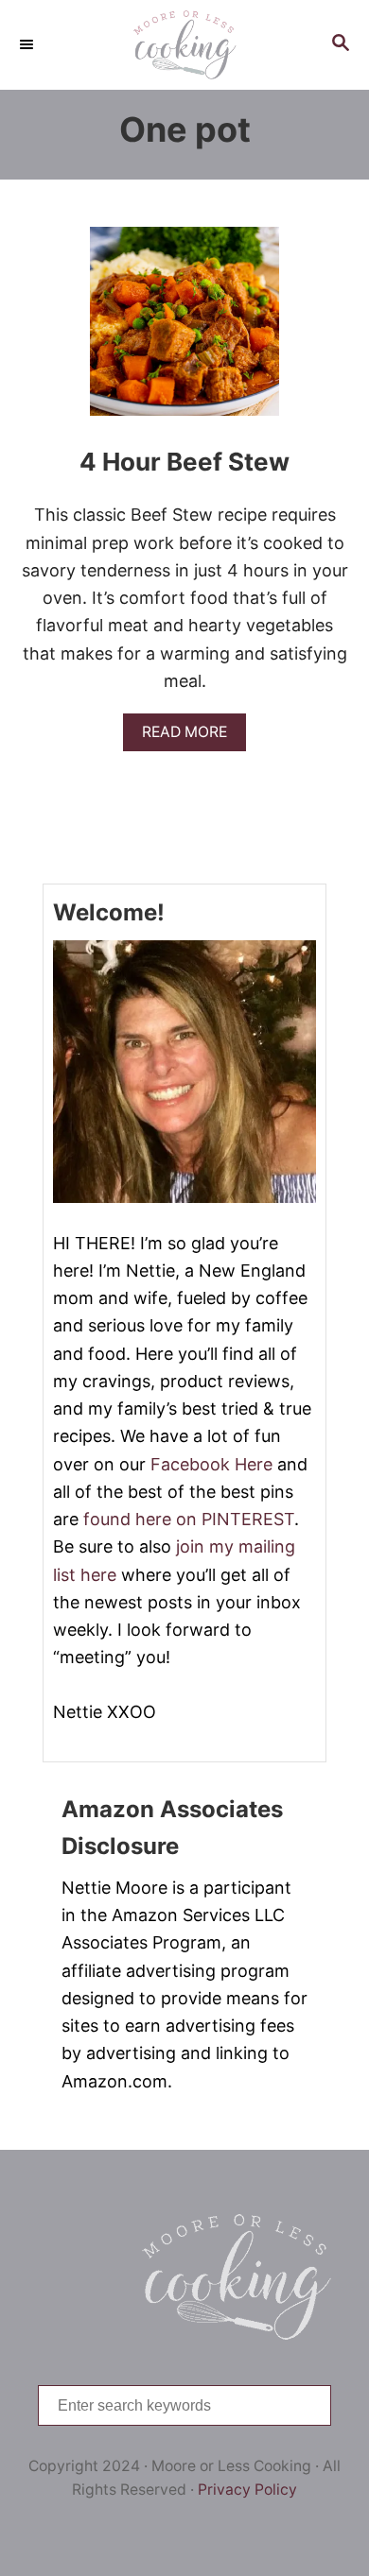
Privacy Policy (247, 2490)
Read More (191, 737)
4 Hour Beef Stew (184, 462)
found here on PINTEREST (189, 1519)
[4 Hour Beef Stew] (184, 330)
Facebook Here (211, 1464)
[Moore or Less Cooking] (184, 45)
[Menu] (28, 44)
